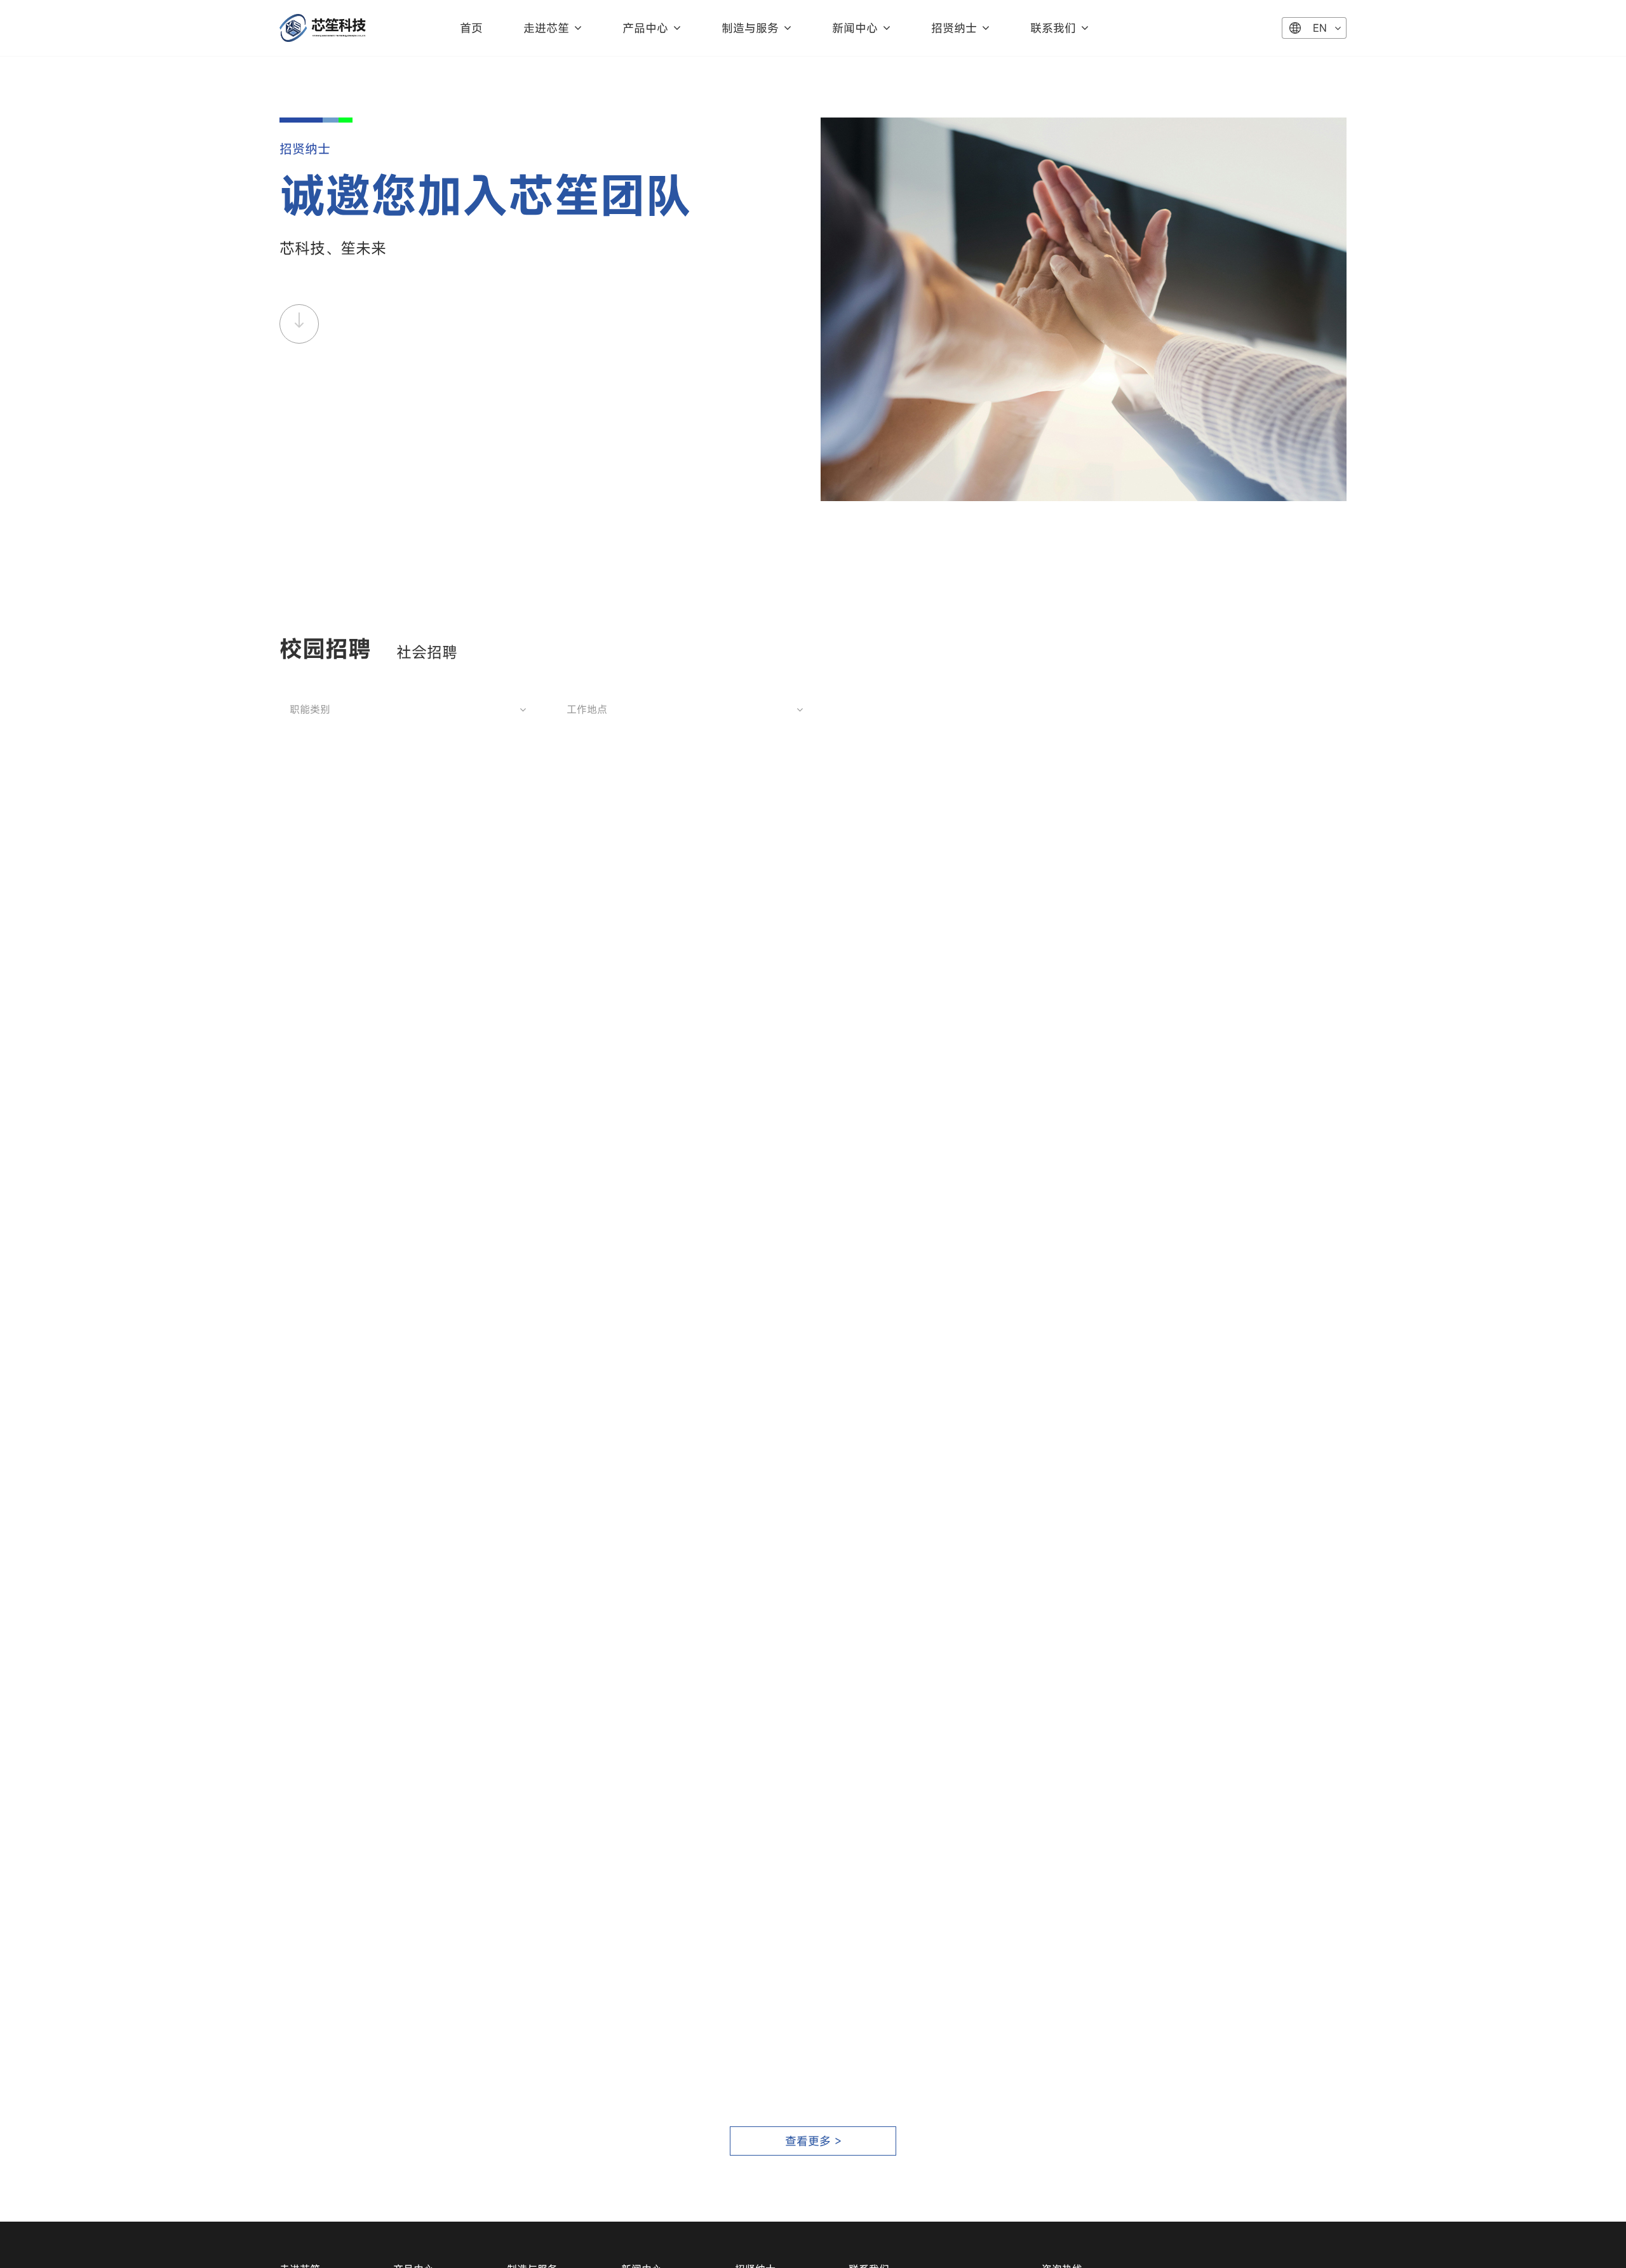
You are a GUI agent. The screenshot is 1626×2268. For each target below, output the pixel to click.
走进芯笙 (546, 28)
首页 (471, 28)
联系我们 (1053, 28)
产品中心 (645, 28)
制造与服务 (750, 28)
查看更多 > (813, 2141)
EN (1320, 28)
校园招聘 (325, 648)
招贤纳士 (954, 28)
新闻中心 (855, 28)
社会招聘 (427, 652)
